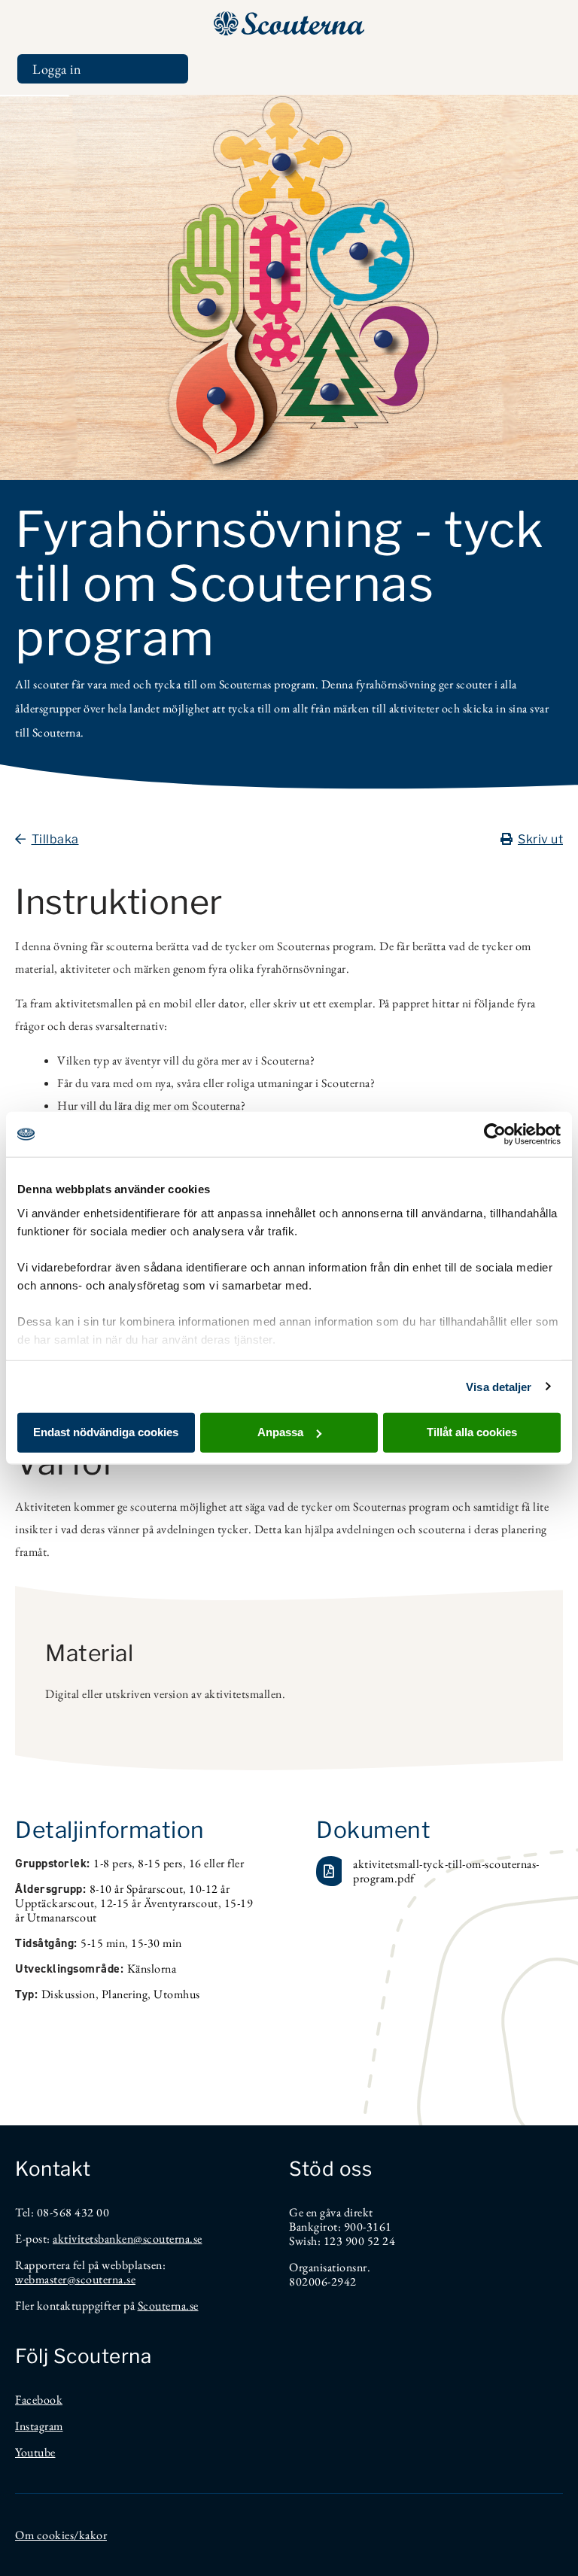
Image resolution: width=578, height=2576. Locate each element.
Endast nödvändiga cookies (106, 1432)
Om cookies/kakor (61, 2535)
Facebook (39, 2400)
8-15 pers (160, 1863)
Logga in (57, 69)
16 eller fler (217, 1863)
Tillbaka (55, 839)
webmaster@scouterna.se (75, 2279)
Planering (125, 1994)
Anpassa (280, 1432)
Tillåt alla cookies (472, 1432)
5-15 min (103, 1943)
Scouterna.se (168, 2306)
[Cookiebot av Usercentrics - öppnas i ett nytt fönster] (495, 1135)
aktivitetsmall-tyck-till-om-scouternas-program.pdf (446, 1871)
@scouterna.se (168, 2239)
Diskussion (68, 1994)
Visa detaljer (499, 1386)
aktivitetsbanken (93, 2239)
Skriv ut (540, 839)
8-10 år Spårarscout (137, 1889)
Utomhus (177, 1994)
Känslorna (152, 1968)
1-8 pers (113, 1863)
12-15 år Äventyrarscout (159, 1903)
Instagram (39, 2426)
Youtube (35, 2452)
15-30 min (157, 1943)
